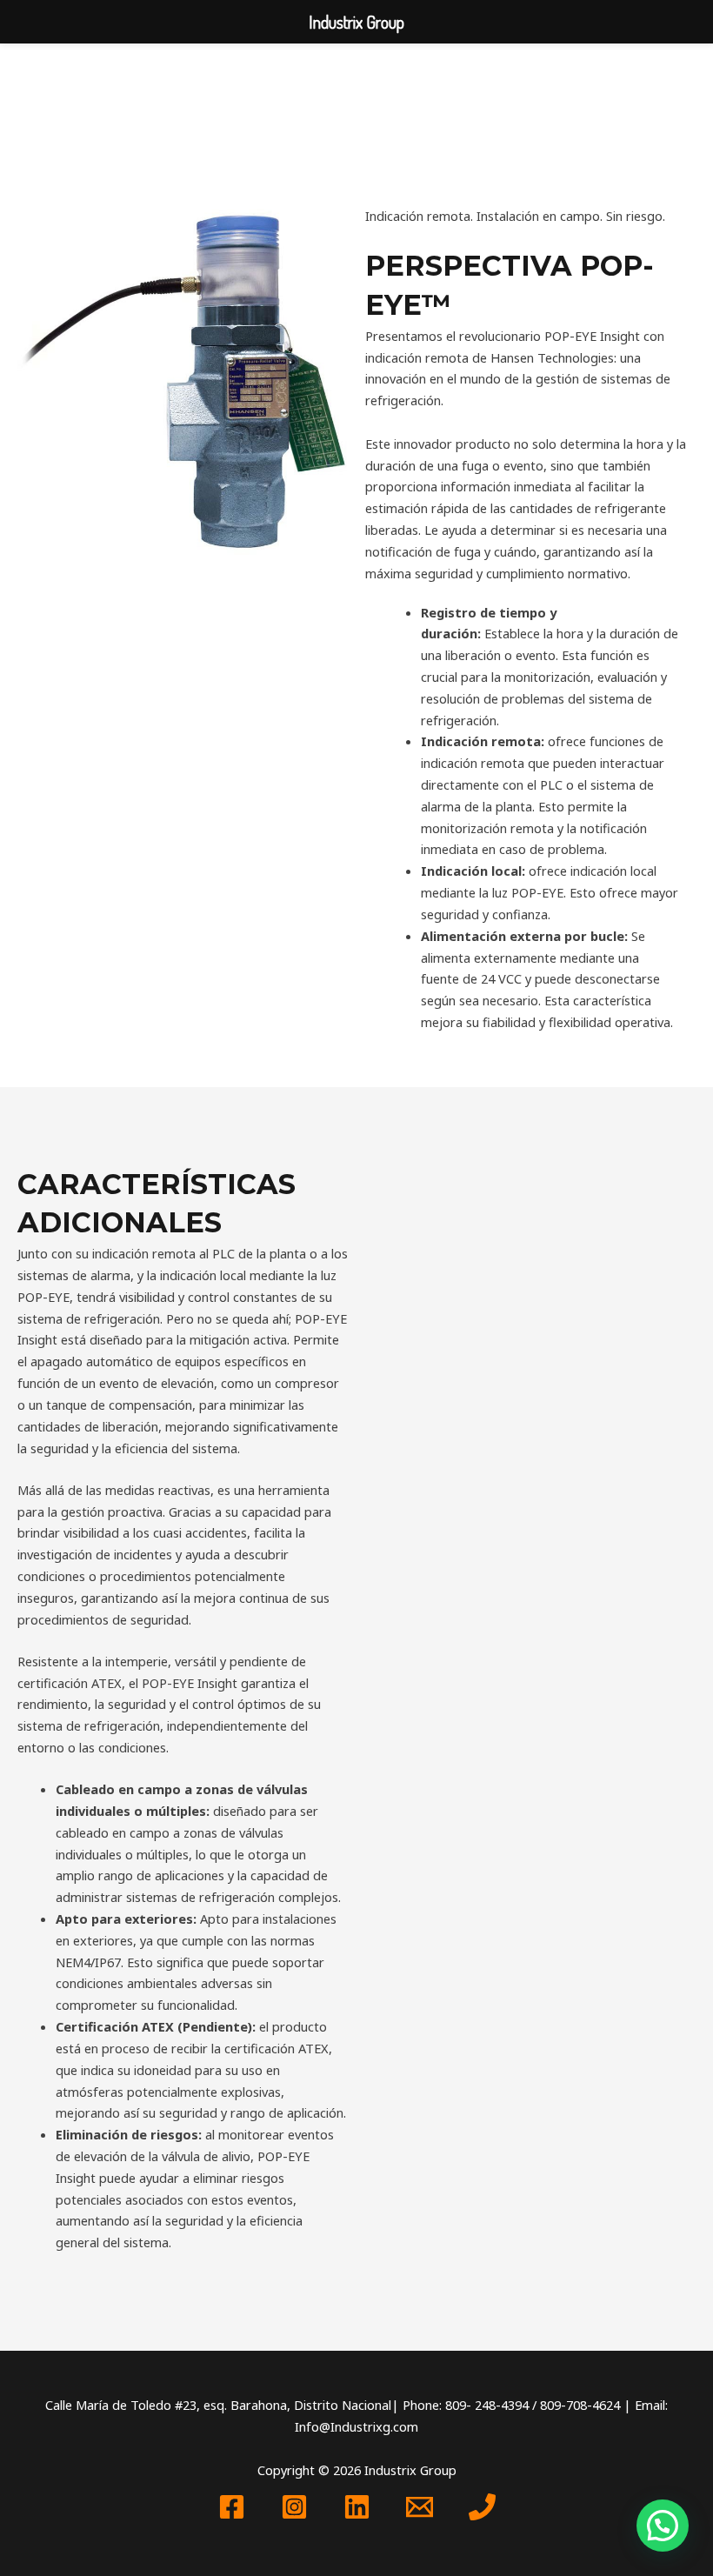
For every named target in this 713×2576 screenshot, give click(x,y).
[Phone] (482, 2507)
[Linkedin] (357, 2507)
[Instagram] (294, 2507)
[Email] (420, 2507)
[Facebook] (232, 2507)
